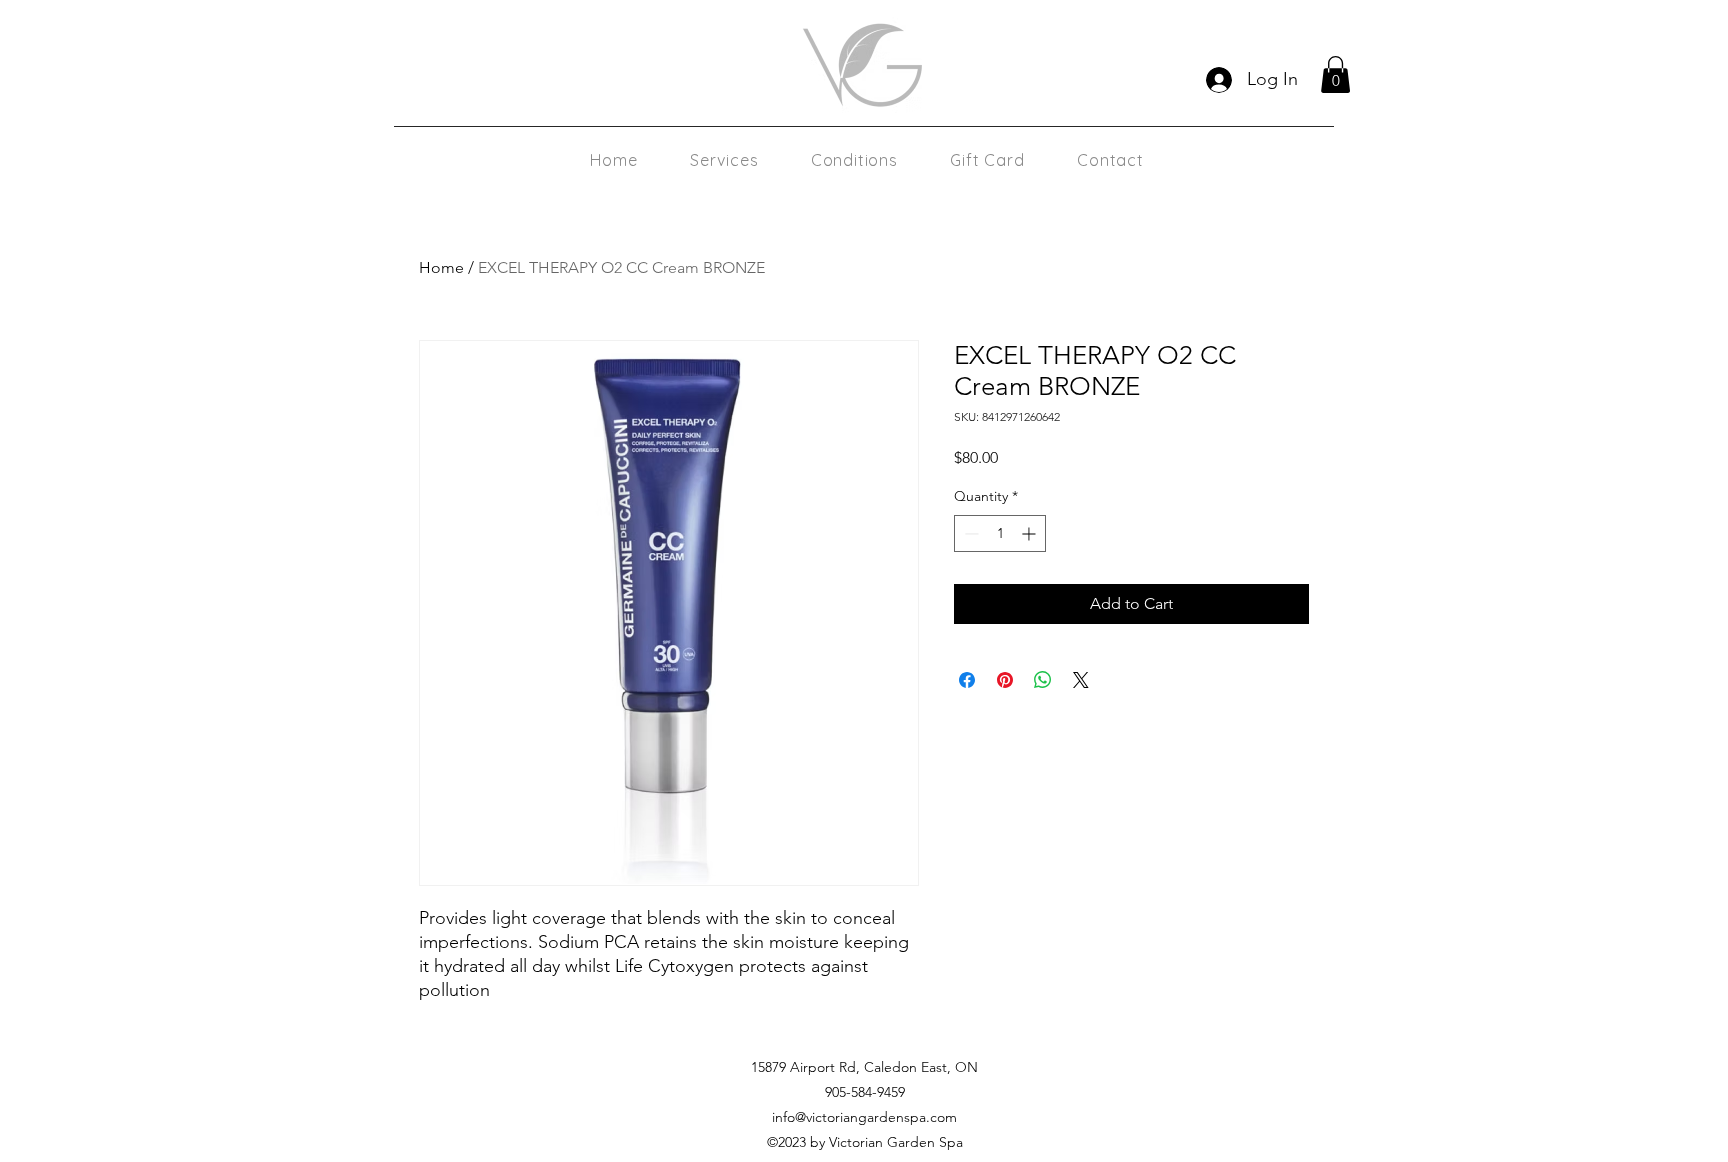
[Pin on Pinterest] (1005, 680)
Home (441, 267)
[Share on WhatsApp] (1043, 680)
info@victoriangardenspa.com (864, 1117)
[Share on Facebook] (967, 680)
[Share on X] (1081, 680)
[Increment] (1030, 533)
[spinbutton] (1000, 533)
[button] (1335, 74)
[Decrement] (969, 533)
